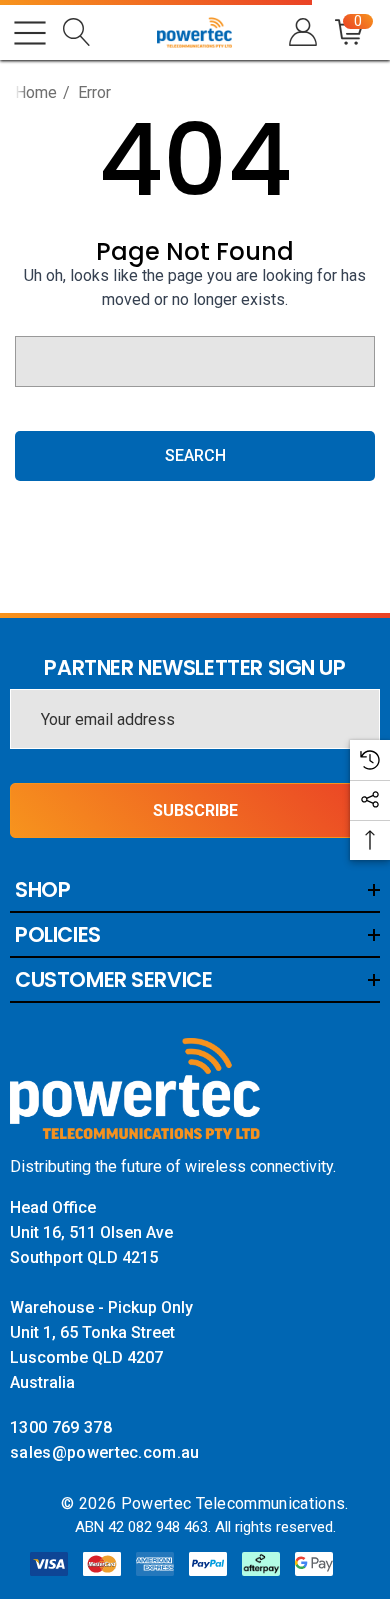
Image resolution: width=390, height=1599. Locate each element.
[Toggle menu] (30, 33)
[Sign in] (301, 32)
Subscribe (195, 810)
